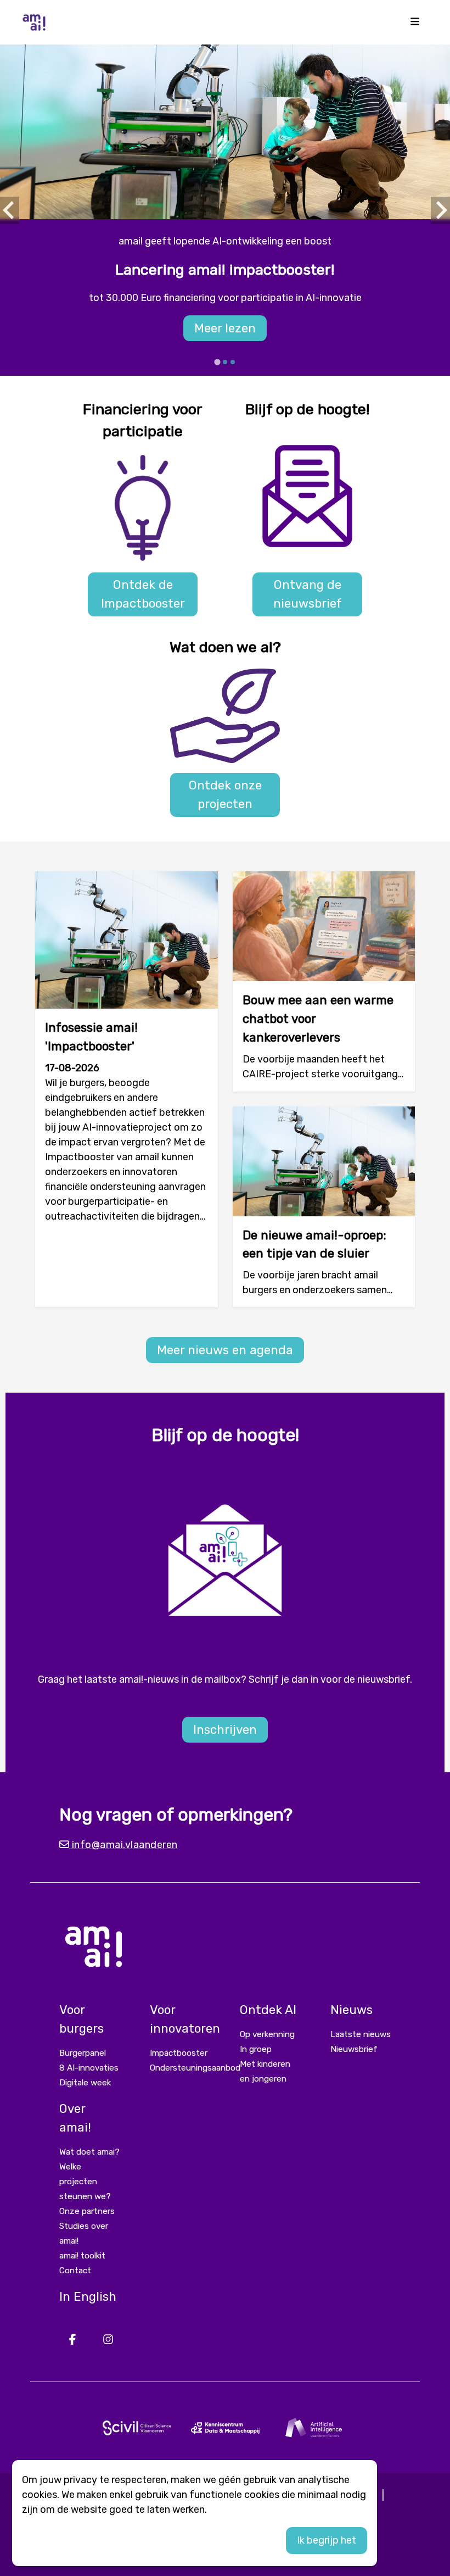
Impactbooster (179, 2053)
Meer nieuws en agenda (225, 1350)
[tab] (217, 362)
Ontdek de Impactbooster (143, 594)
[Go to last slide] (10, 210)
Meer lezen (225, 328)
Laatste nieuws (361, 2034)
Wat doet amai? (89, 2152)
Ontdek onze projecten (225, 795)
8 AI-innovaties (89, 2068)
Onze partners (87, 2211)
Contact (75, 2271)
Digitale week (85, 2083)
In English (88, 2297)
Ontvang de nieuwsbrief (308, 594)
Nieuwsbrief (354, 2049)
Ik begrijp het (327, 2540)
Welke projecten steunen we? (85, 2182)
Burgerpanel (83, 2053)
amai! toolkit (82, 2256)
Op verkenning (267, 2034)
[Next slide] (440, 210)
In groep (256, 2049)
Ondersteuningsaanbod (195, 2068)
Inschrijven (225, 1730)
